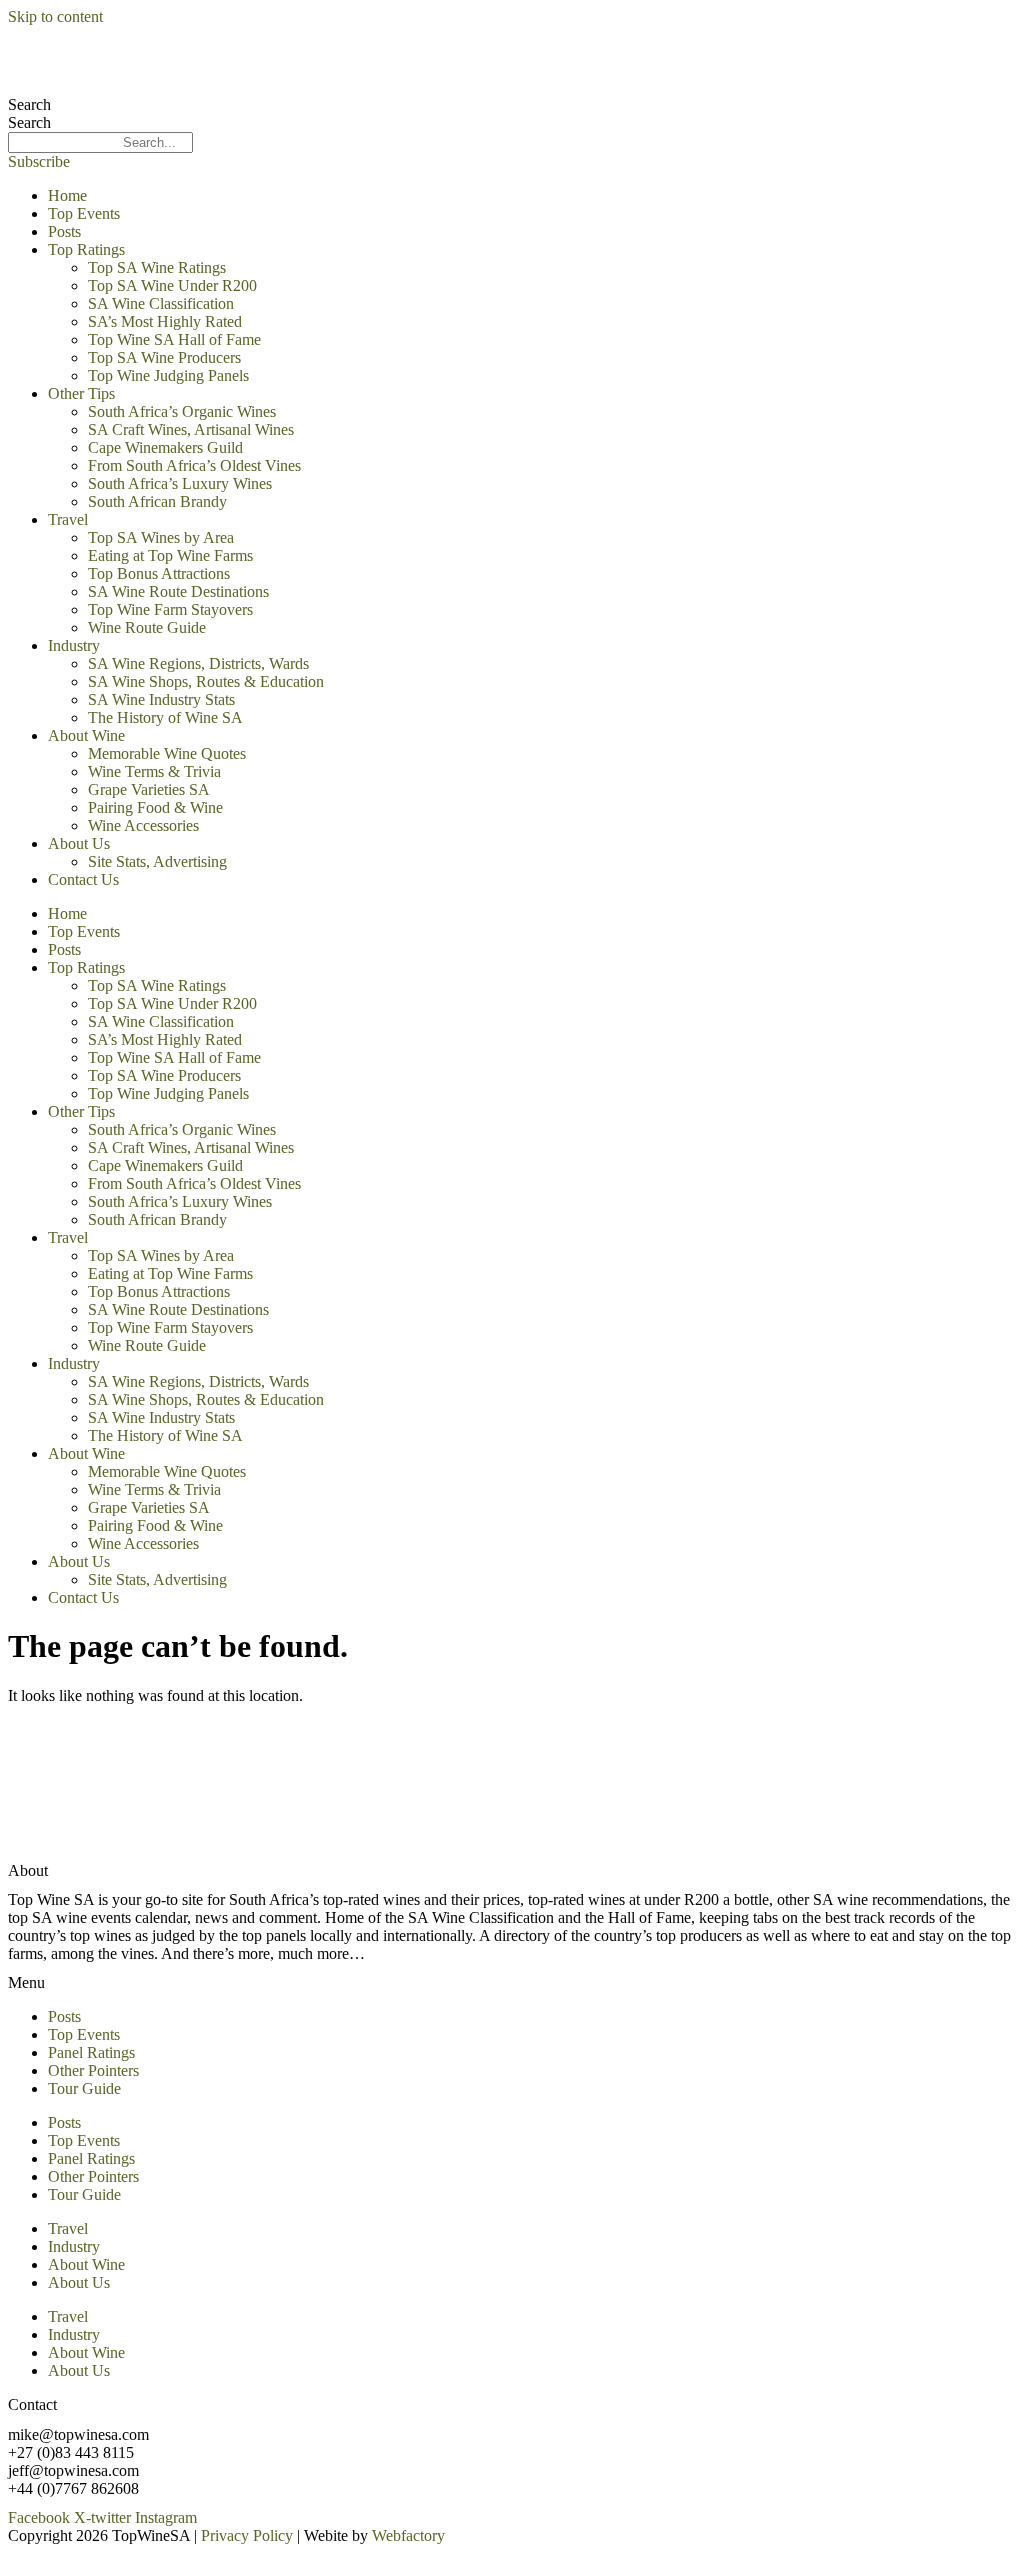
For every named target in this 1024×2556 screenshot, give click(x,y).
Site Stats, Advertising (157, 861)
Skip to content (55, 16)
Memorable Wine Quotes (167, 753)
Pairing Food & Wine (155, 807)
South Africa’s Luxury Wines (180, 483)
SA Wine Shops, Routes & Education (206, 681)
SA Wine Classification (161, 303)
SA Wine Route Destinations (178, 591)
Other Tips (81, 393)
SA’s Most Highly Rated (165, 321)
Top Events (84, 213)
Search (29, 104)
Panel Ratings (91, 2052)
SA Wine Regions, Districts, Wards (198, 663)
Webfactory (408, 2535)
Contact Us (83, 879)
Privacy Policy (247, 2535)
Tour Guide (84, 2088)
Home (67, 195)
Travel (68, 519)
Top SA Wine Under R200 (172, 285)
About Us (79, 843)
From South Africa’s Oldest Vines (194, 465)
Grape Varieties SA (149, 789)
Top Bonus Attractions (159, 573)
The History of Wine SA (165, 717)
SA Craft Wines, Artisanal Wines (191, 429)
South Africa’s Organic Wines (182, 411)
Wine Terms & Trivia (154, 771)
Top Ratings (86, 249)
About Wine (86, 735)
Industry (74, 645)
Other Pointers (93, 2070)
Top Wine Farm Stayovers (170, 609)
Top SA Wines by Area (161, 537)
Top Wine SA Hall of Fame (174, 339)
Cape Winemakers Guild (165, 447)
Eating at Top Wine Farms (170, 555)
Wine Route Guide (147, 627)
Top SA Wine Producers (164, 357)
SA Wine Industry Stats (161, 699)
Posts (64, 231)
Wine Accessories (143, 825)
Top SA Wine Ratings (157, 267)
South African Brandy (157, 501)
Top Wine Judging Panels (168, 375)
